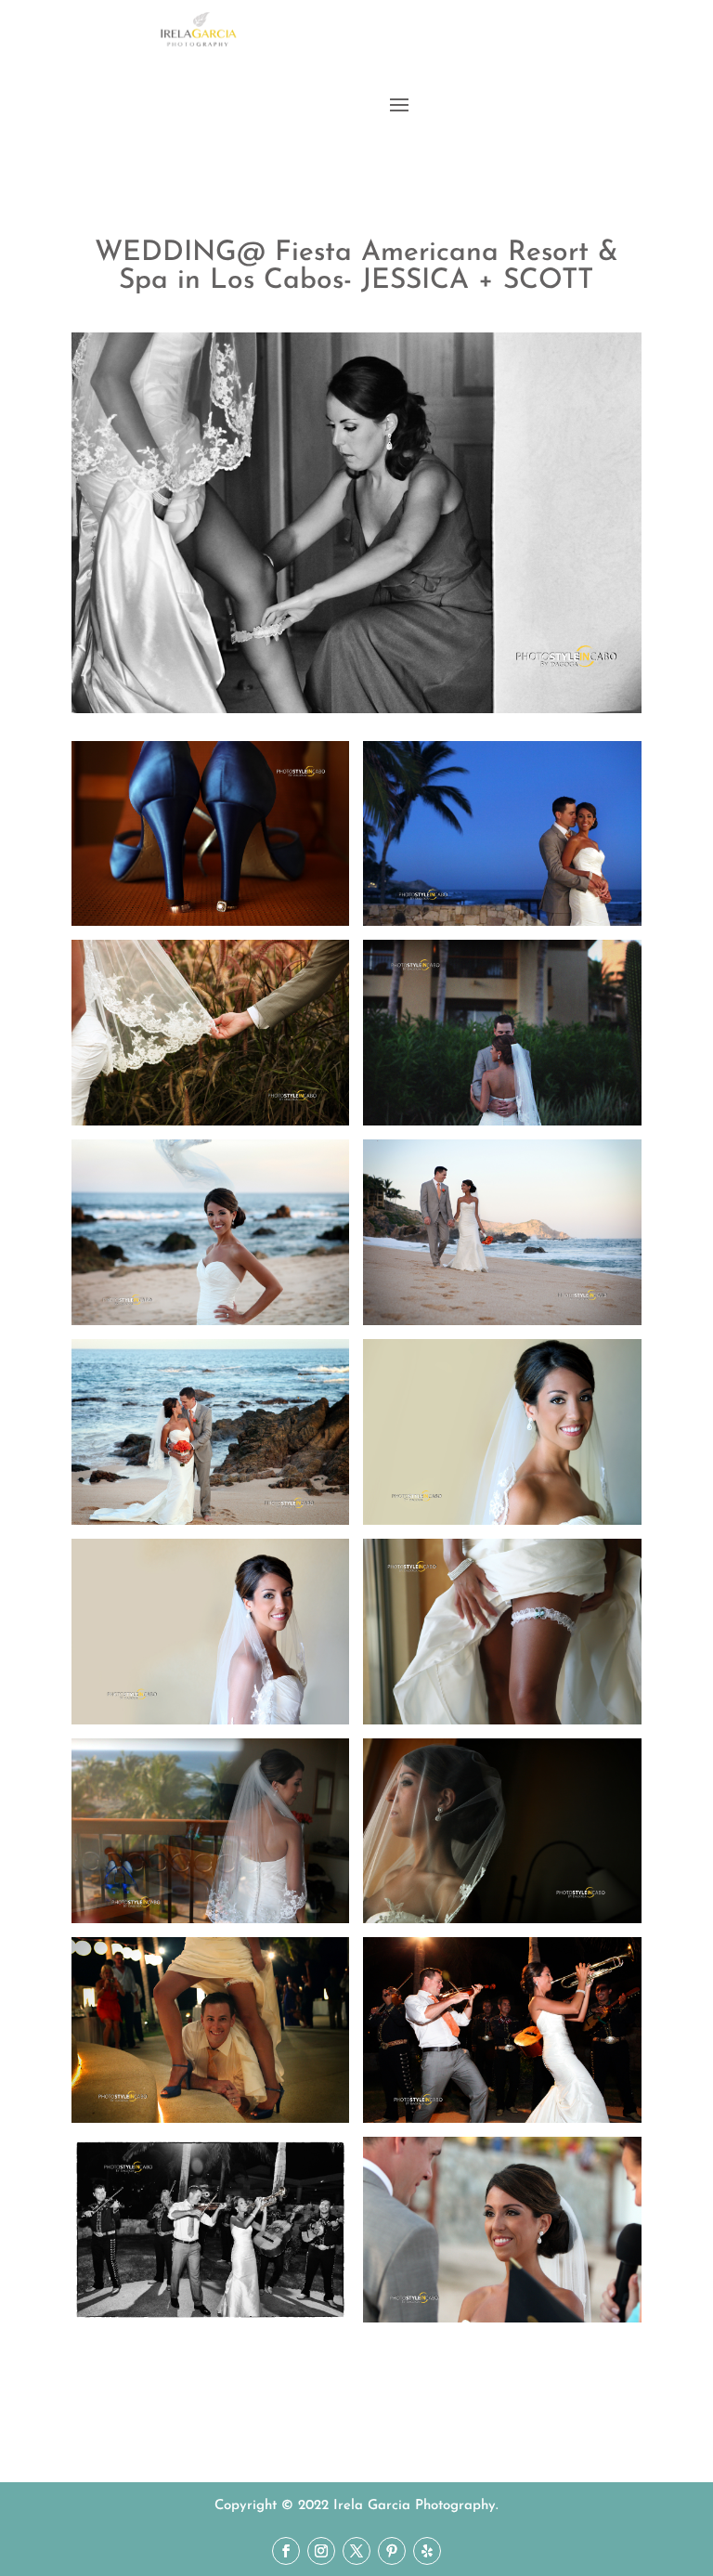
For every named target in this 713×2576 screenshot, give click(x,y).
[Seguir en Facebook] (286, 2551)
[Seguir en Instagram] (321, 2551)
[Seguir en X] (356, 2551)
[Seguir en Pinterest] (392, 2551)
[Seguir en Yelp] (427, 2551)
